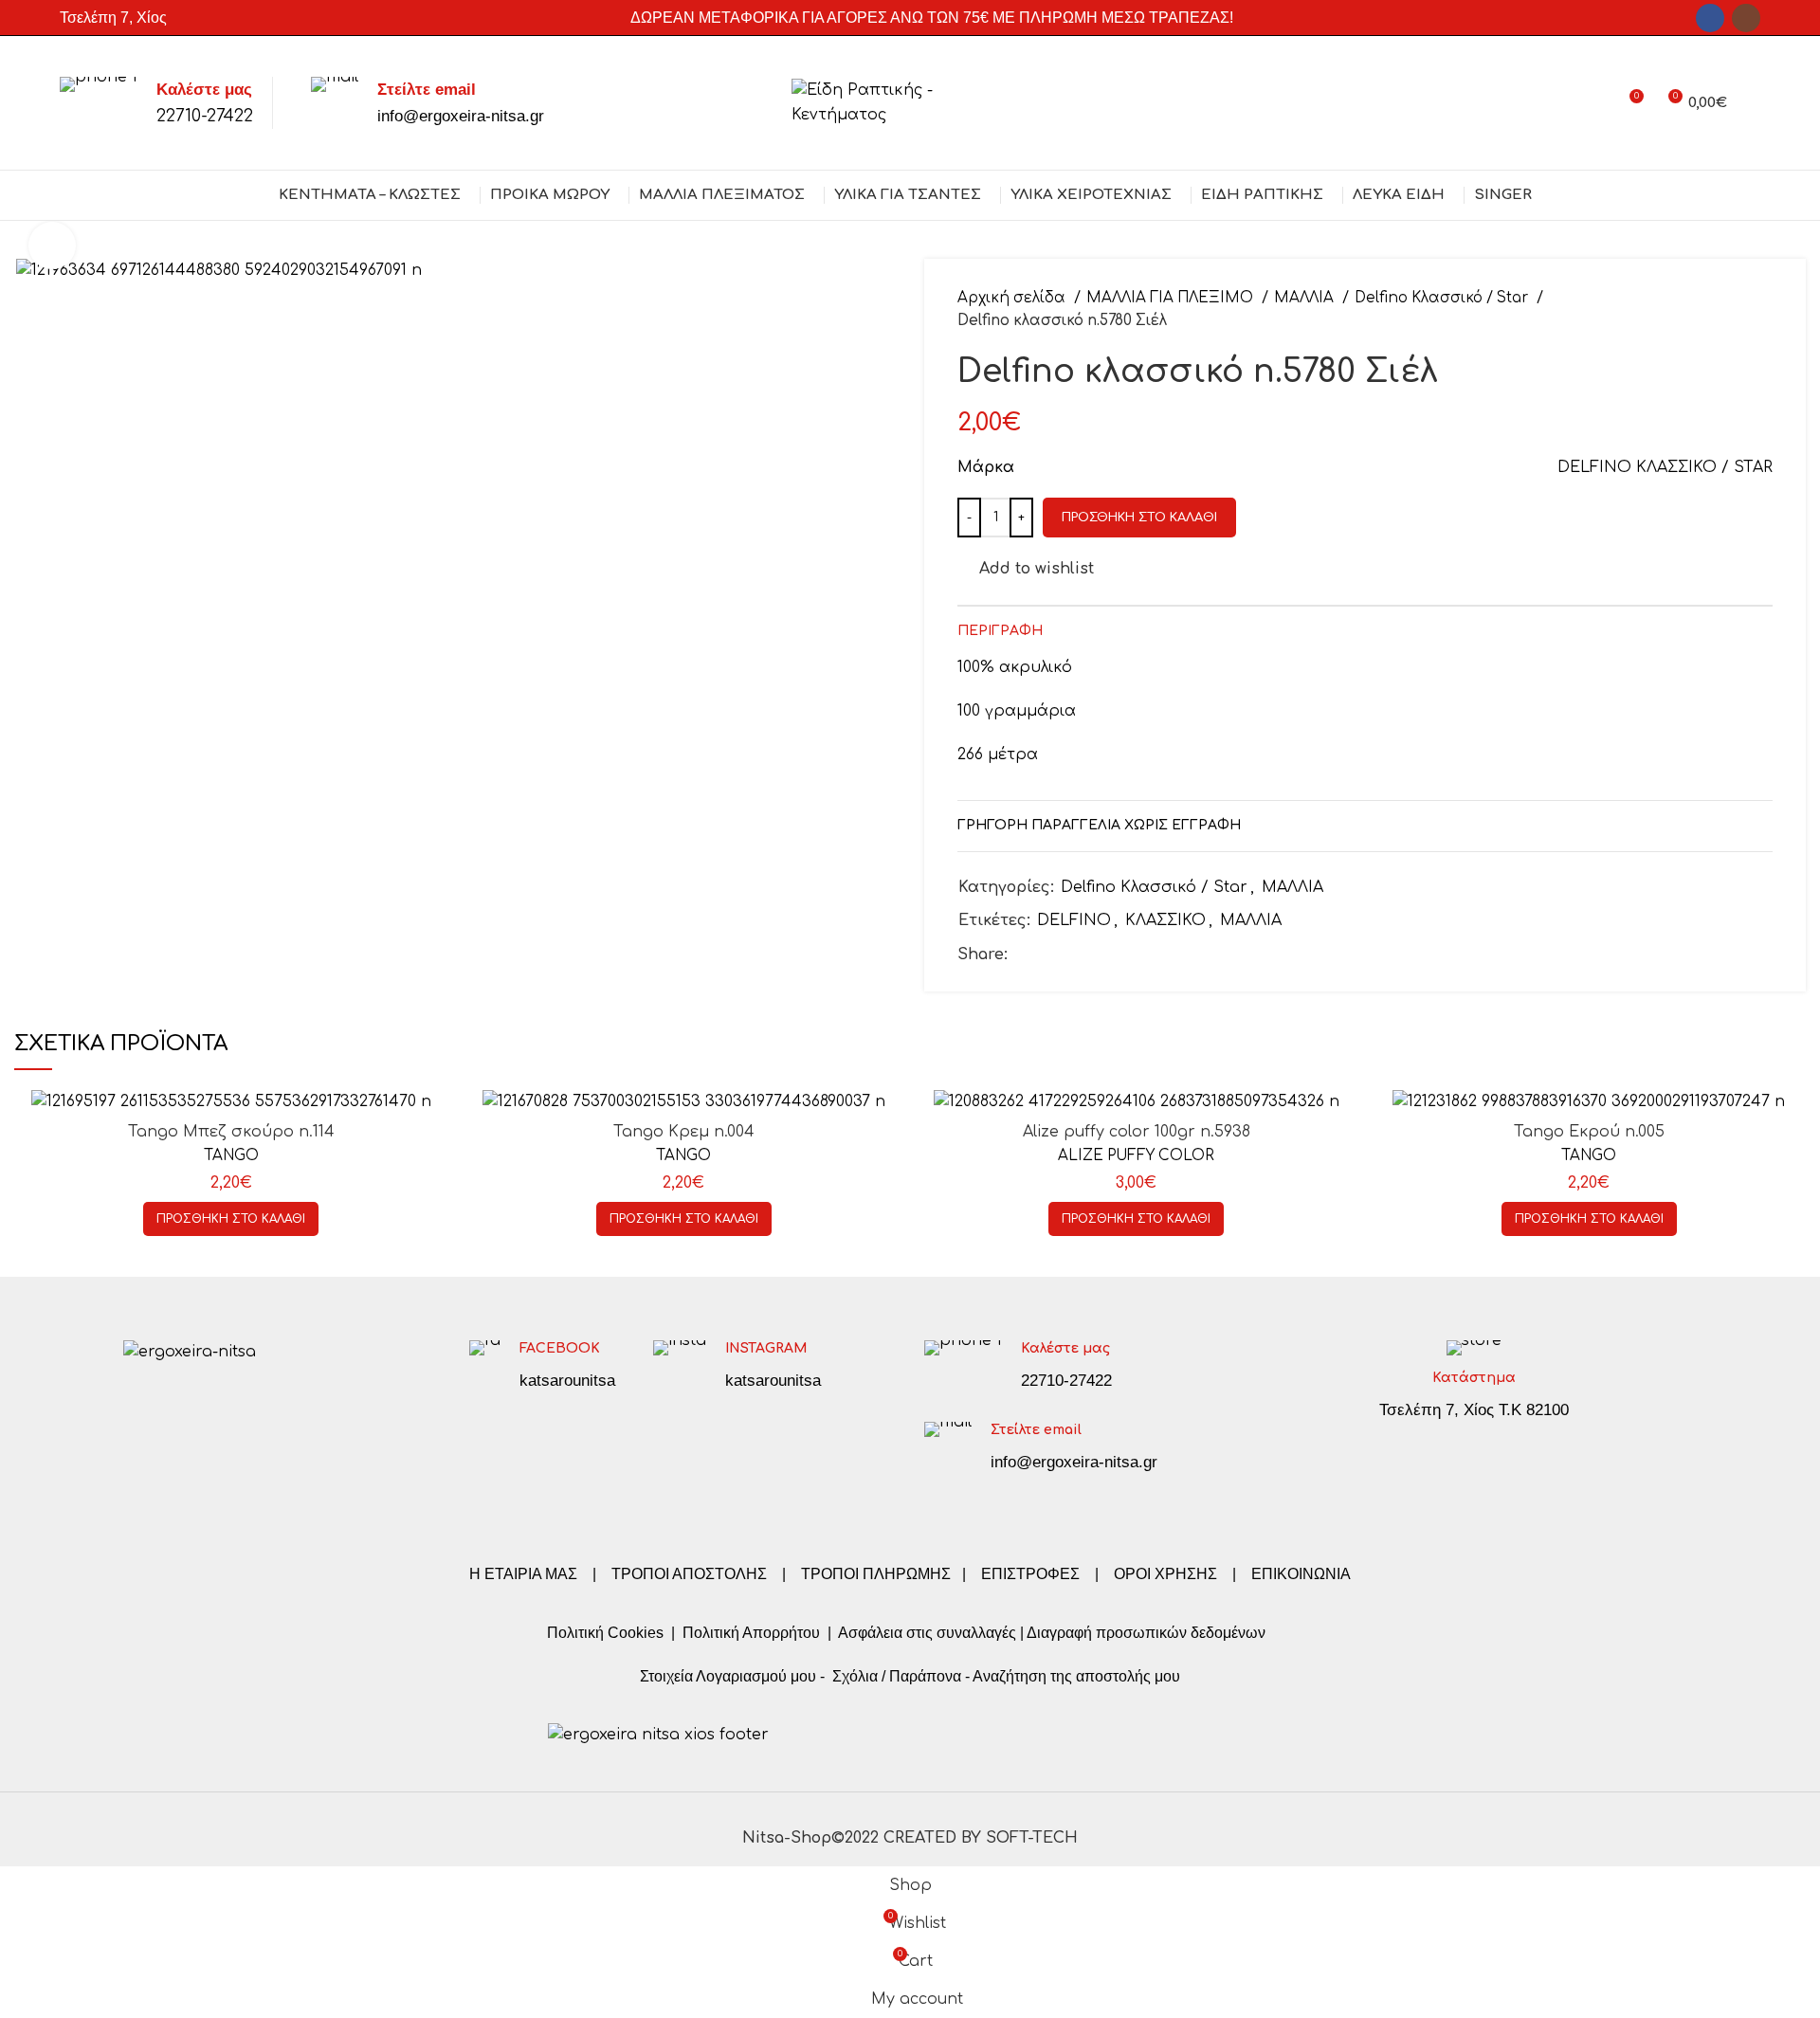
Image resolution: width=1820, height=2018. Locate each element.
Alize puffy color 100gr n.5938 (1137, 1132)
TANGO (231, 1156)
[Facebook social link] (1710, 18)
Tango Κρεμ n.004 (684, 1132)
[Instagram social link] (1746, 18)
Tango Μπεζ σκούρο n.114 (231, 1132)
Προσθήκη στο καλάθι (1139, 518)
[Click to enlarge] (52, 245)
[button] (231, 1219)
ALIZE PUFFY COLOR (1136, 1156)
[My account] (1594, 103)
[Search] (1753, 103)
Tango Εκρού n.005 (1589, 1132)
